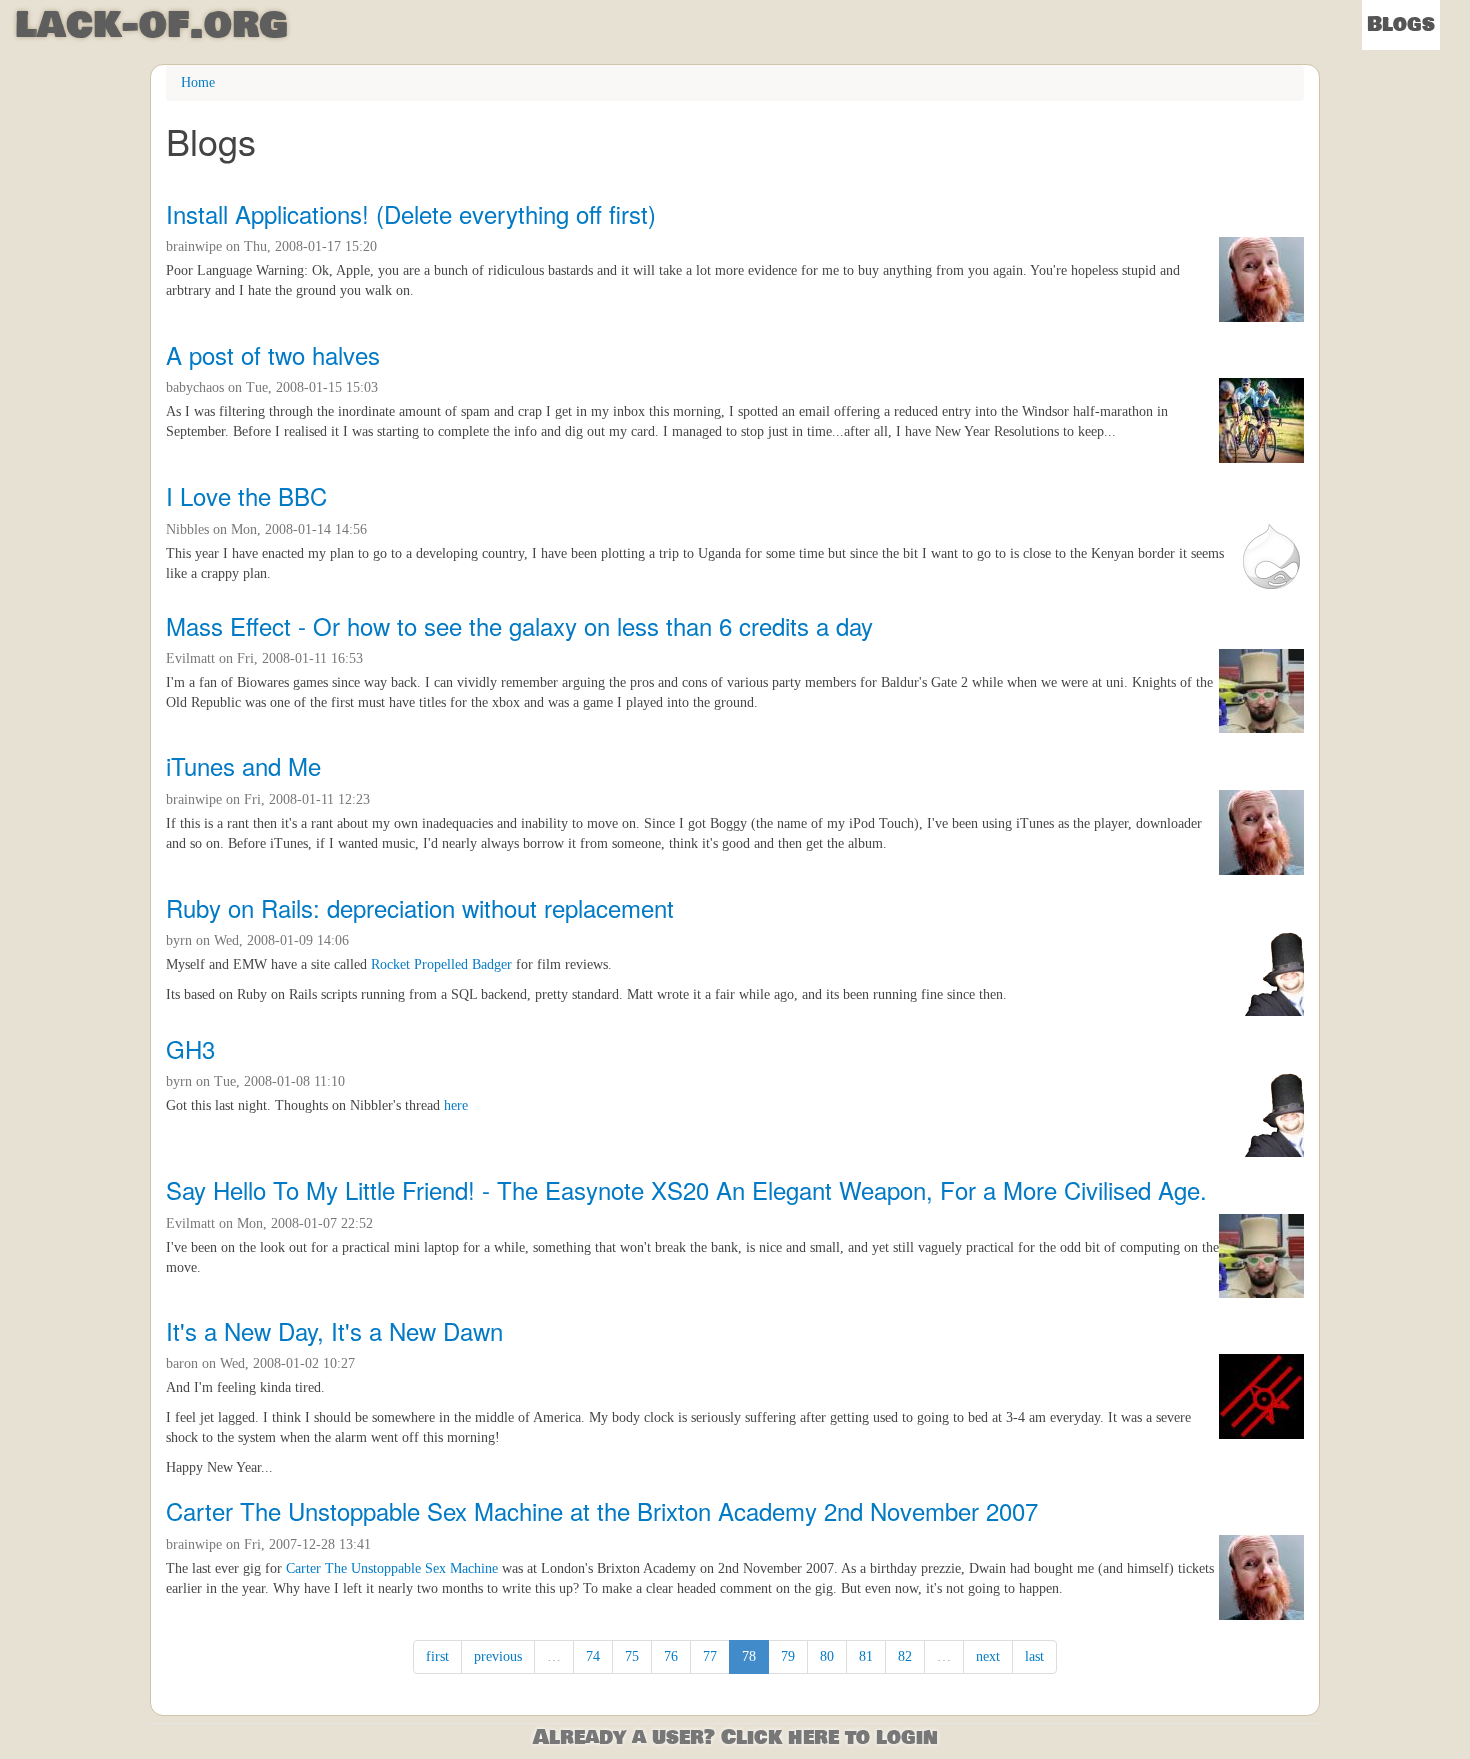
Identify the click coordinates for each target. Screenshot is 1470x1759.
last (1034, 1656)
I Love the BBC (246, 495)
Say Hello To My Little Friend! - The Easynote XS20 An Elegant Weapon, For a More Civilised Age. (686, 1189)
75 (632, 1656)
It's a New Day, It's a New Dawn (334, 1330)
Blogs (1401, 24)
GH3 (190, 1048)
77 (710, 1656)
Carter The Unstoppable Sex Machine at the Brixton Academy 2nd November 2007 (602, 1510)
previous (498, 1656)
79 (788, 1656)
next (988, 1656)
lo (151, 25)
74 (593, 1656)
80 (827, 1656)
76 (671, 1656)
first (437, 1656)
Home (198, 82)
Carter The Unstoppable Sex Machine (392, 1568)
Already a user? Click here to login (735, 1737)
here (456, 1105)
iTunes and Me (243, 765)
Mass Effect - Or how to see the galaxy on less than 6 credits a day (519, 625)
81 (866, 1656)
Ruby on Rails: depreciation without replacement (420, 907)
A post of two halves (273, 354)
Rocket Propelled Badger (441, 964)
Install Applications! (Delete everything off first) (411, 213)
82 (905, 1656)
